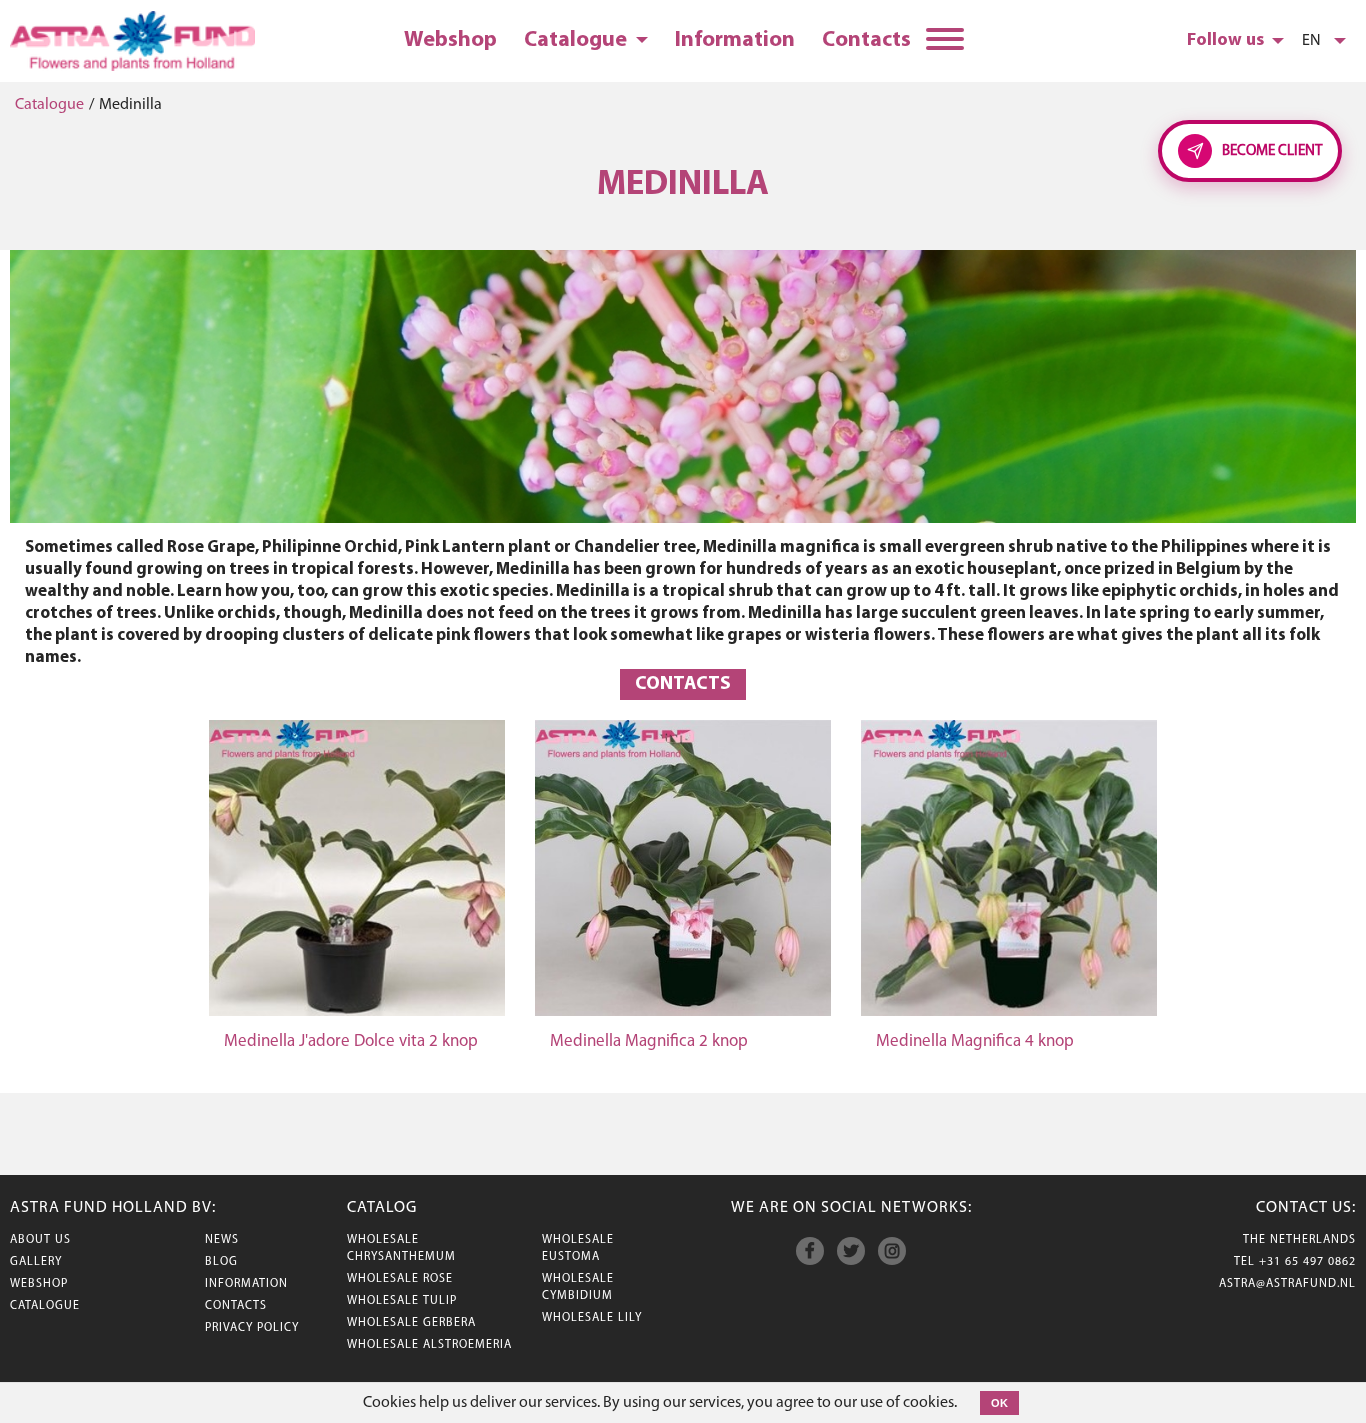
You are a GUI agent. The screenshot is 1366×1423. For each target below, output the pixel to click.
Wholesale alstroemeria (429, 1345)
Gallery (36, 1262)
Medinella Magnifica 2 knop (649, 1041)
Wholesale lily (592, 1318)
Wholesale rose (400, 1279)
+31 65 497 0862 (1307, 1262)
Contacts (866, 40)
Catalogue (577, 40)
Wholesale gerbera (411, 1323)
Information (735, 40)
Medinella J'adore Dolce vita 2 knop (351, 1041)
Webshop (450, 40)
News (222, 1240)
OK (999, 1403)
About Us (40, 1240)
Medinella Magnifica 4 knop (975, 1041)
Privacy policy (252, 1328)
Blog (221, 1262)
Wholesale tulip (402, 1301)
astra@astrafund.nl (1287, 1284)
